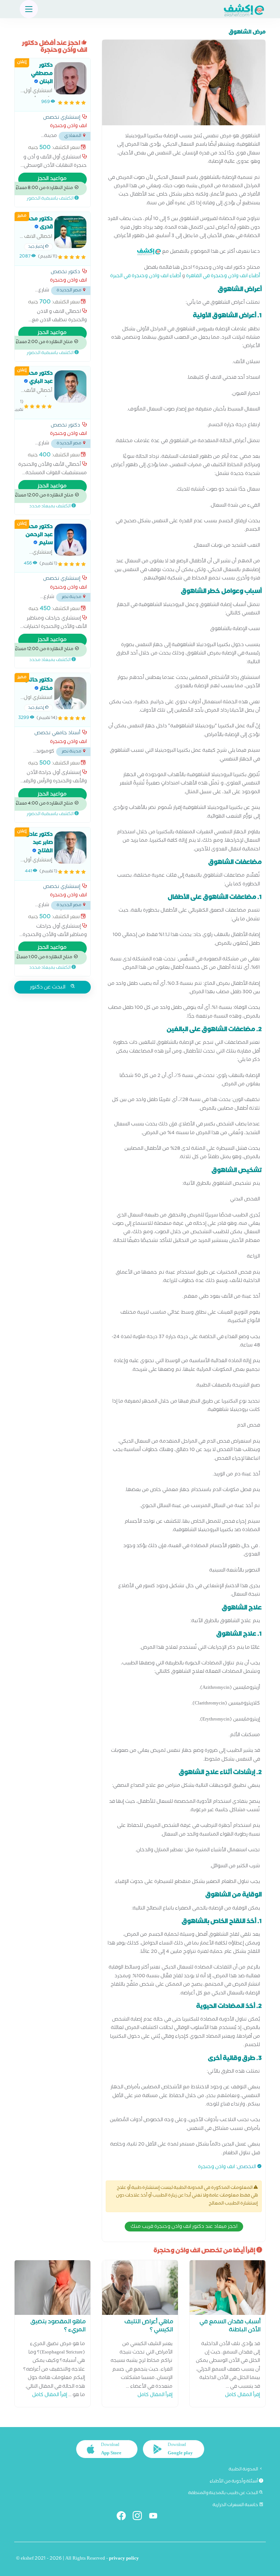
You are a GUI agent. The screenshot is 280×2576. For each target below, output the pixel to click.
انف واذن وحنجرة (216, 2168)
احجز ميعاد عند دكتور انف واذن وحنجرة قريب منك (184, 2227)
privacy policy (124, 2559)
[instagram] (140, 2517)
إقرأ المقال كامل (242, 2396)
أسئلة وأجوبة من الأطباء (234, 2482)
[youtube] (156, 2517)
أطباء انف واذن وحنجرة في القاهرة (223, 277)
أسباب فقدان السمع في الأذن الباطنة (230, 2327)
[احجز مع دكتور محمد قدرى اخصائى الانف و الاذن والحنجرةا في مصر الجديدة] (70, 232)
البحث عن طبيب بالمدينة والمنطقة (223, 2493)
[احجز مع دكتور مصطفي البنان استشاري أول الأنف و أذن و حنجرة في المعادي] (70, 78)
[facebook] (124, 2517)
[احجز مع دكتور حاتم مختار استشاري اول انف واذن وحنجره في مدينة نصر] (70, 693)
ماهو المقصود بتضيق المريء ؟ (58, 2327)
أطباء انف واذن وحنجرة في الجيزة (145, 277)
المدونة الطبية (244, 2470)
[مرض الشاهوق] (184, 84)
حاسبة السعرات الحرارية (236, 2505)
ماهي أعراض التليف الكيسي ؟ (149, 2327)
